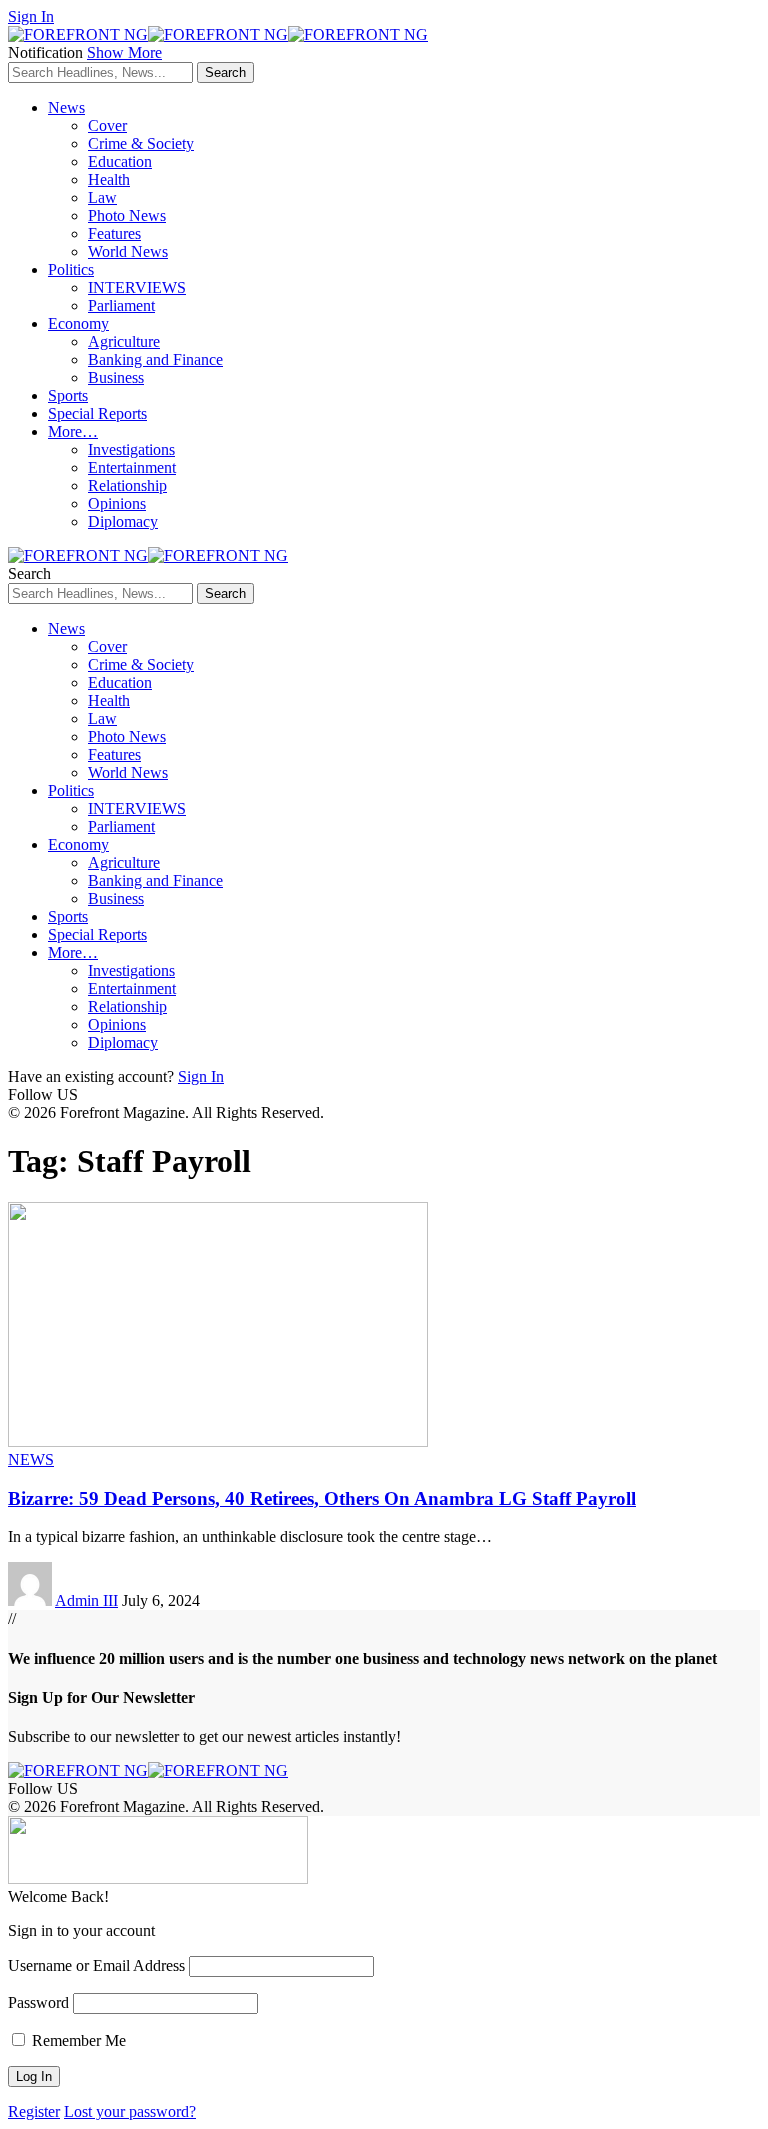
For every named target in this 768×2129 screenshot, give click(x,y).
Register (34, 2111)
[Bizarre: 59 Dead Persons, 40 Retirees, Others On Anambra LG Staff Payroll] (218, 1441)
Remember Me (77, 2040)
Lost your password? (130, 2111)
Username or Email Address (96, 1965)
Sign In (201, 1076)
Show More (124, 52)
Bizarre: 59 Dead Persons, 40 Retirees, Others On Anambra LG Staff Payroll (322, 1498)
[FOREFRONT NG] (218, 34)
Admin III (86, 1600)
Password (38, 2002)
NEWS (31, 1459)
